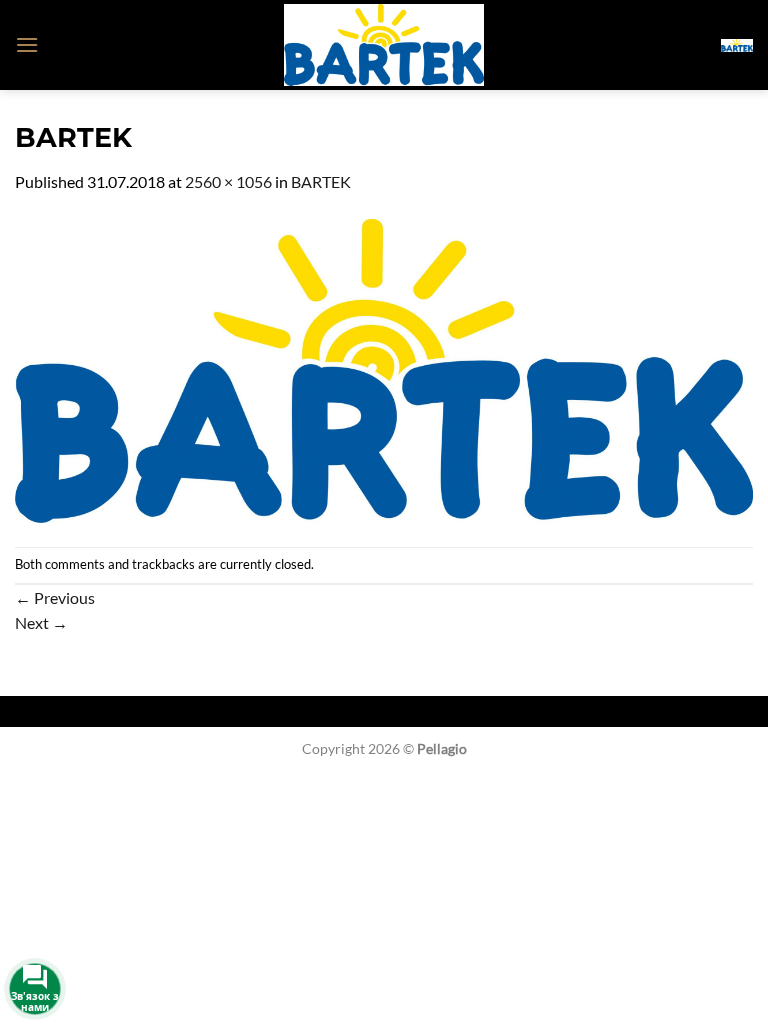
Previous (55, 597)
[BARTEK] (384, 368)
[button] (27, 44)
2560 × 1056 (228, 181)
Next (41, 622)
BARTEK (321, 181)
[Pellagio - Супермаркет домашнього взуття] (384, 45)
